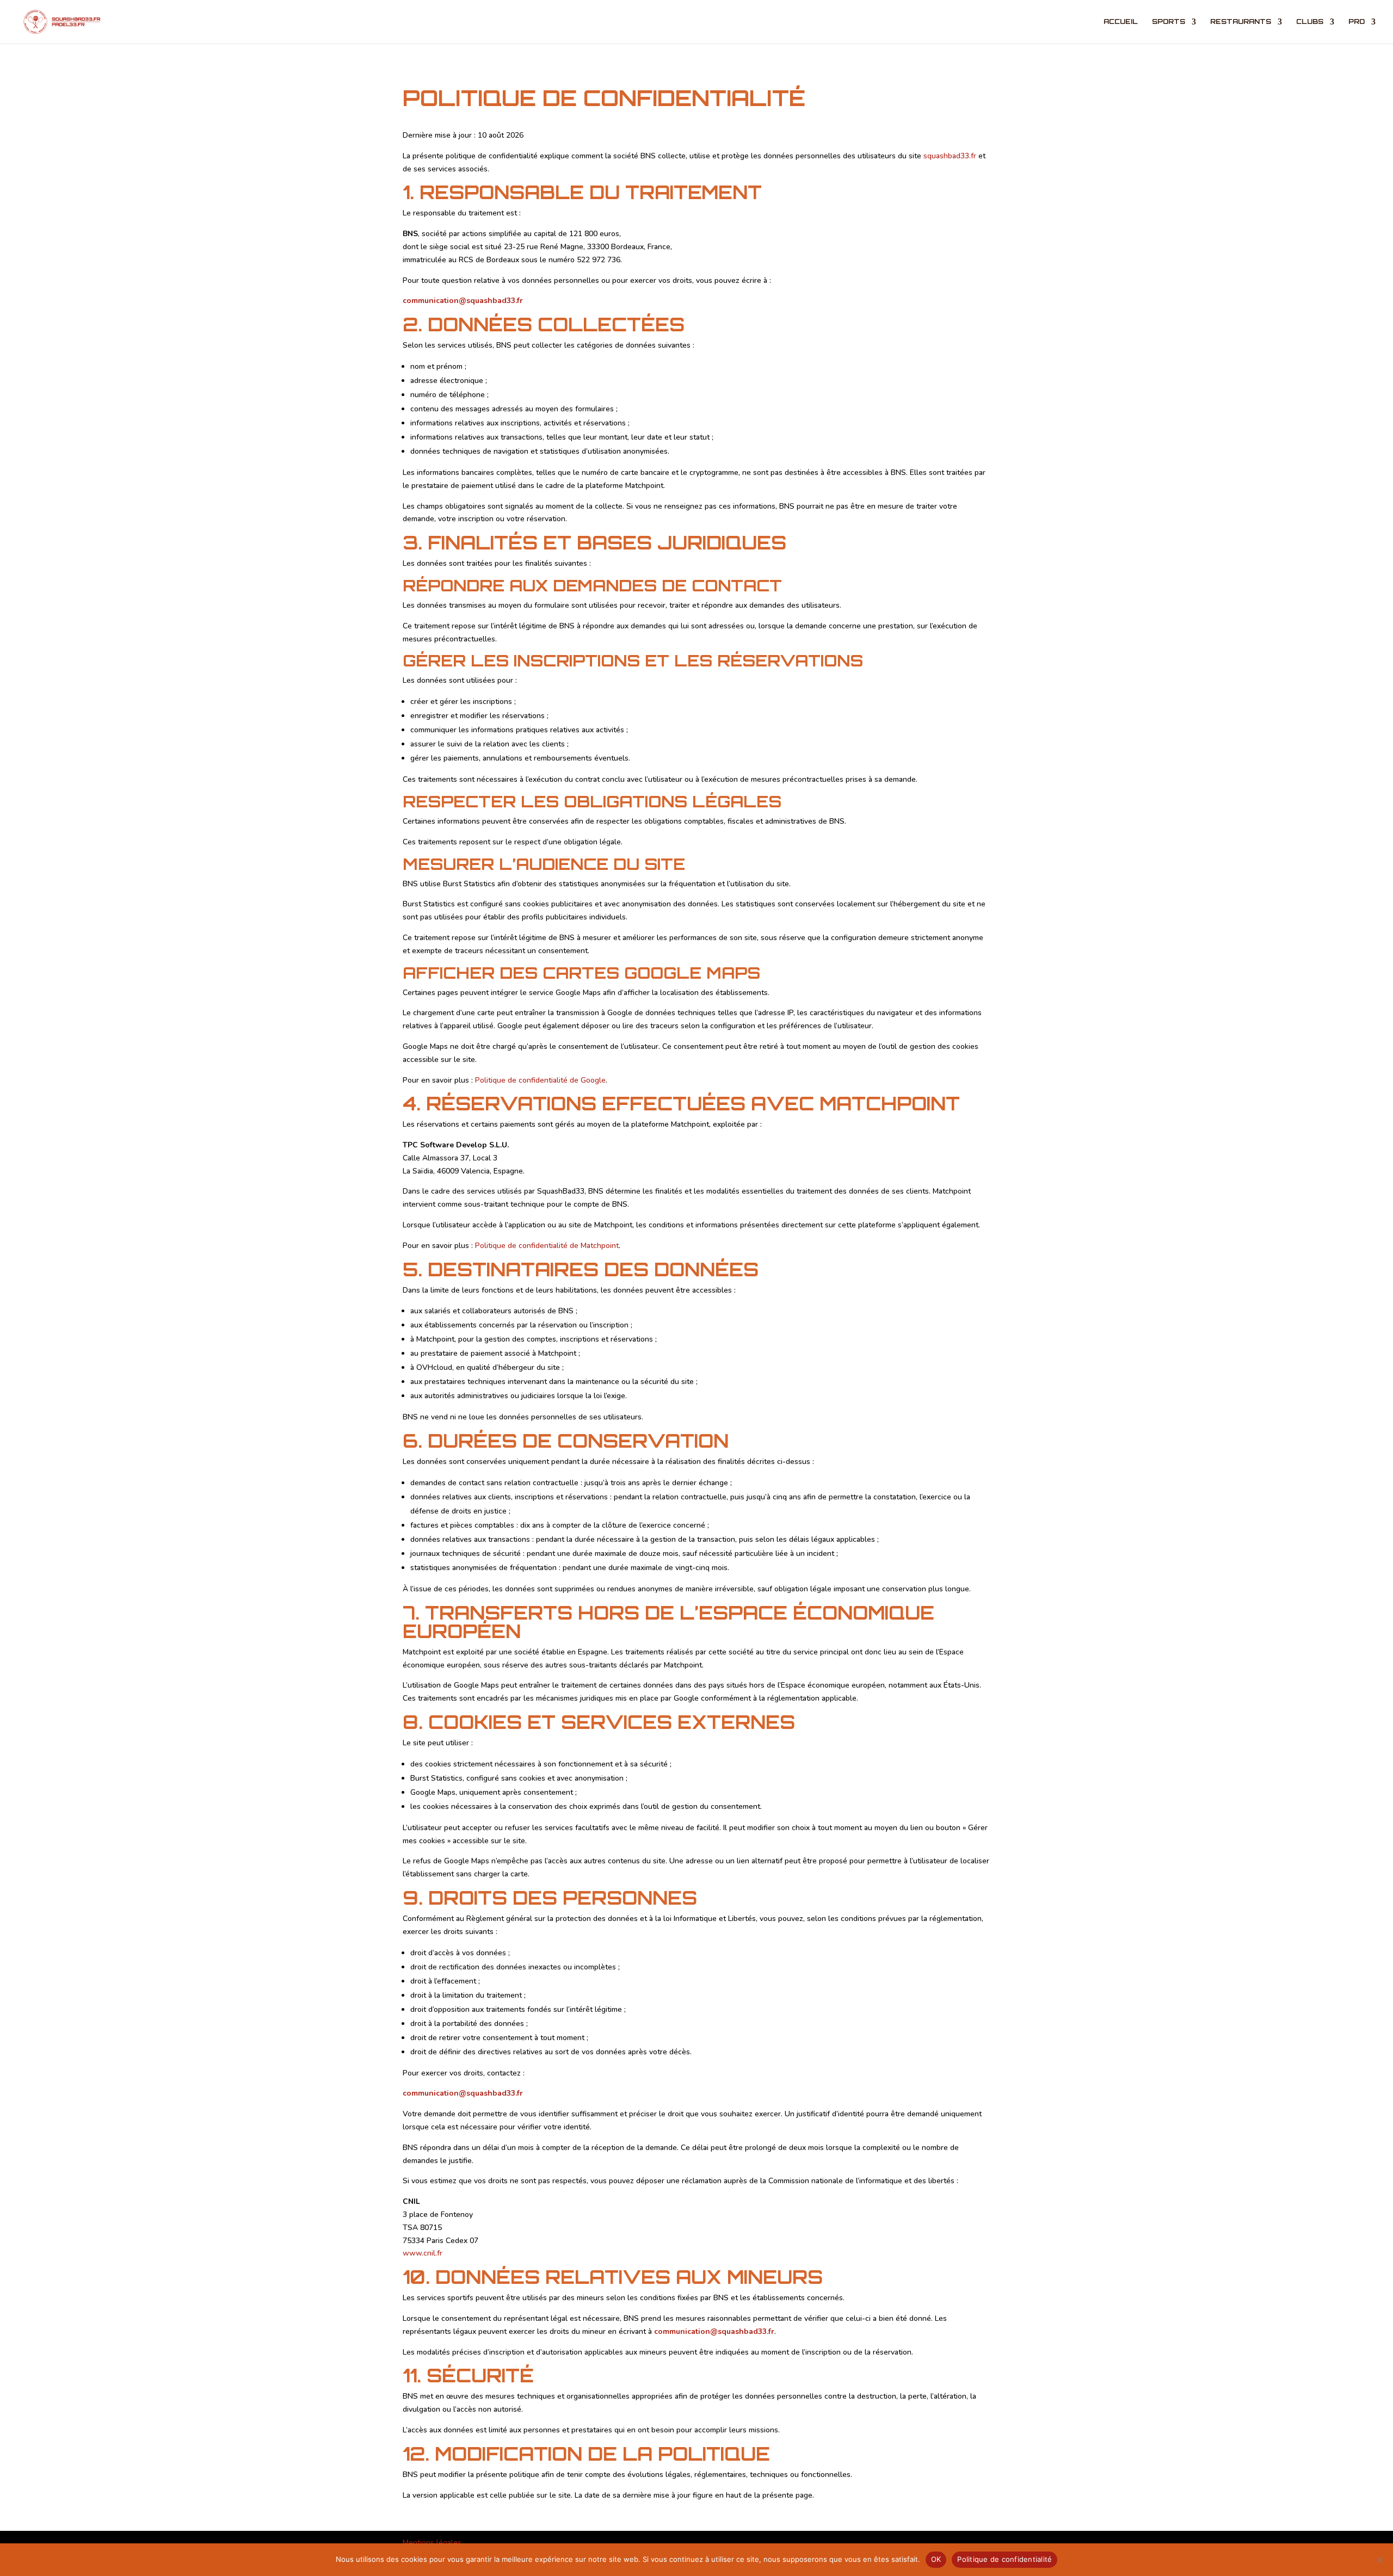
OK (936, 2559)
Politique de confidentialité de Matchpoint (547, 1246)
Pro (1357, 22)
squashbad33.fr (950, 156)
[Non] (1379, 2560)
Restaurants (1241, 22)
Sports (1169, 22)
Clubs (1310, 22)
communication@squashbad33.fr (463, 301)
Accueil (1121, 22)
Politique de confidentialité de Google (540, 1080)
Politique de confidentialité (1004, 2559)
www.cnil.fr (423, 2253)
